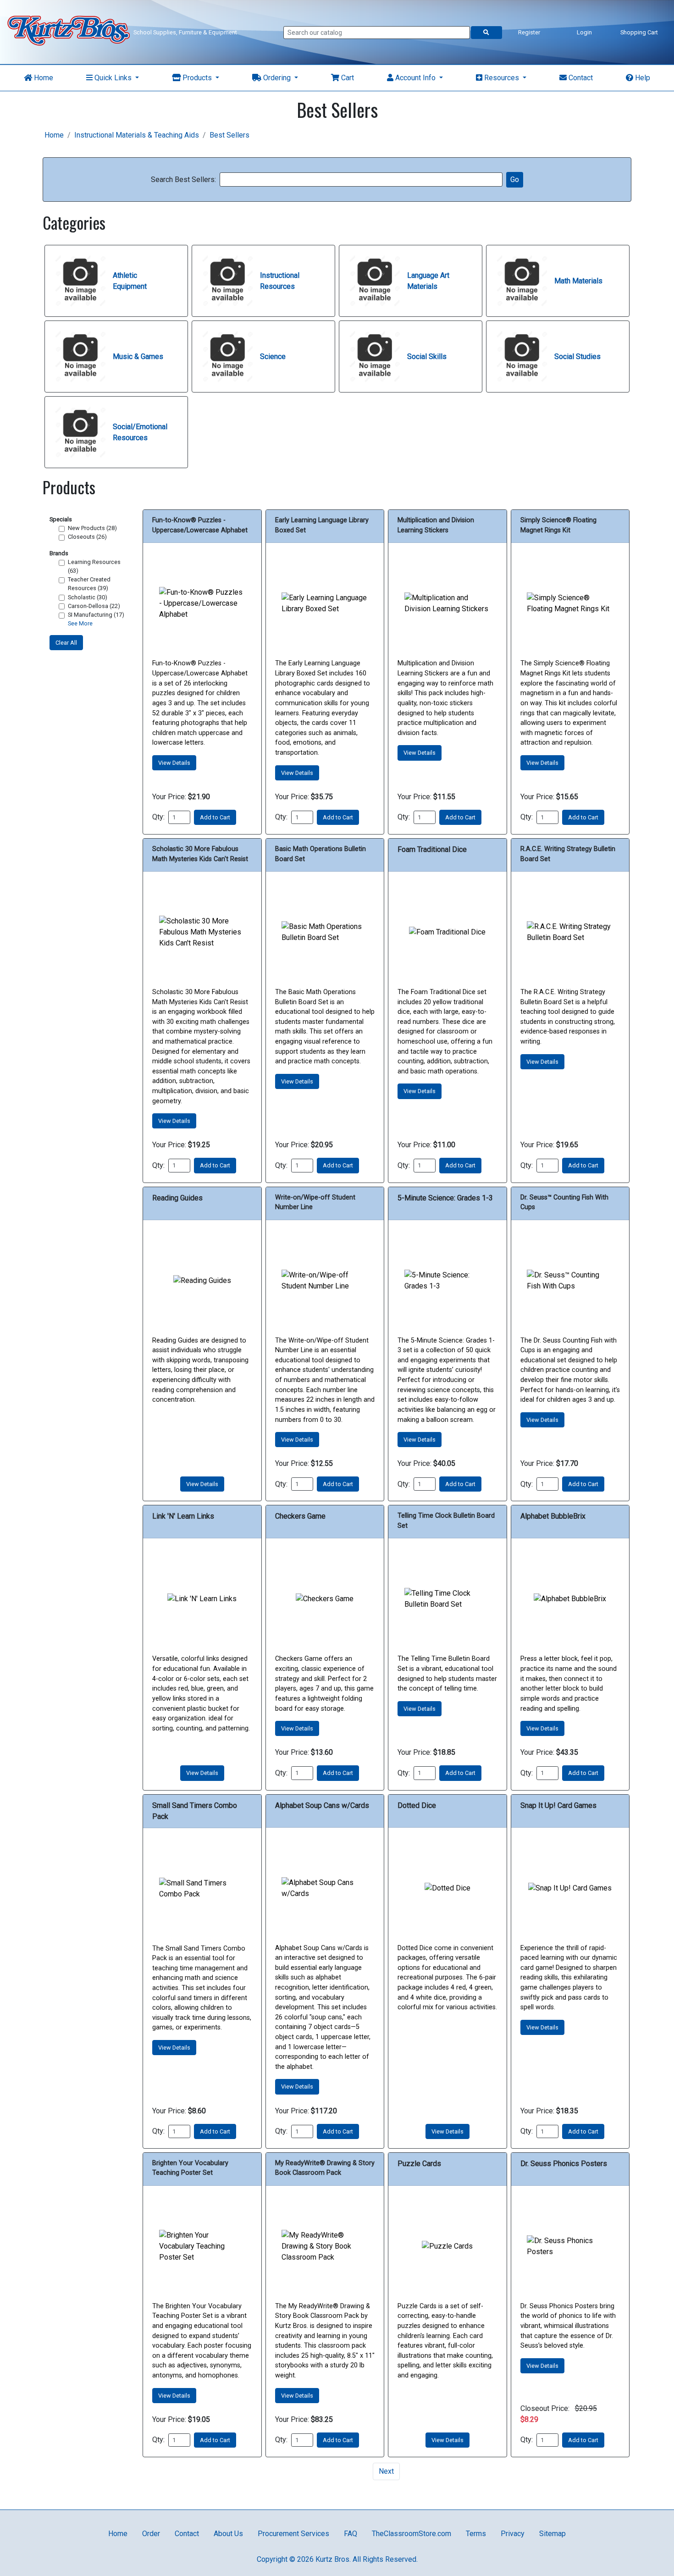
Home (43, 78)
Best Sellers (229, 135)
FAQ (351, 2534)
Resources (502, 78)
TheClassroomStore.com (412, 2534)
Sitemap (552, 2534)
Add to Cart (215, 817)
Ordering (277, 78)
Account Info (415, 78)
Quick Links (113, 78)
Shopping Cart (639, 32)
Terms (476, 2534)
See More (80, 624)
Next (386, 2471)
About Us (228, 2534)
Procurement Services (293, 2534)
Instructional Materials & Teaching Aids (137, 135)
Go (515, 180)
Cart (347, 78)
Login (584, 32)
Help (642, 78)
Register (529, 32)
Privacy (513, 2534)
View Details (174, 763)
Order (151, 2534)
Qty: (158, 817)
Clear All (66, 643)
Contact (580, 78)
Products (197, 78)
